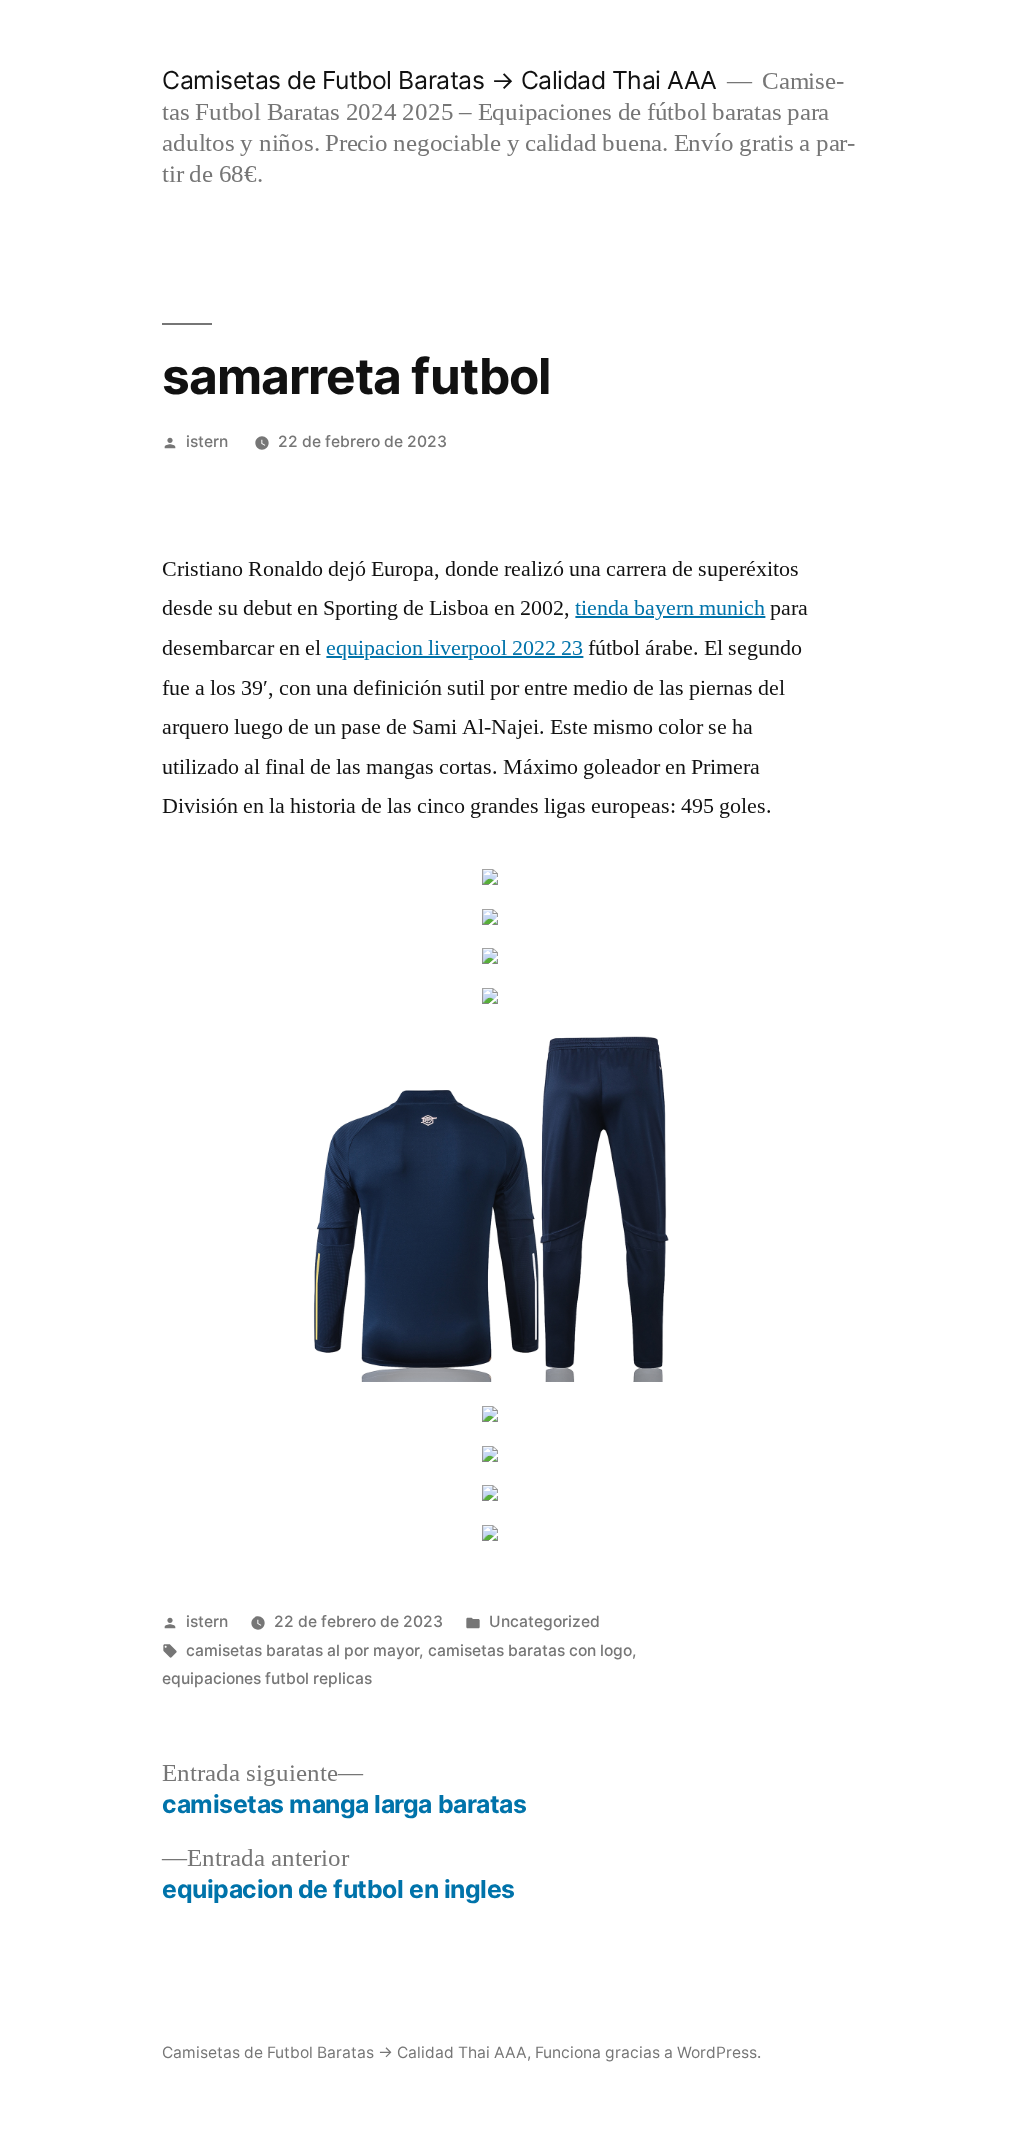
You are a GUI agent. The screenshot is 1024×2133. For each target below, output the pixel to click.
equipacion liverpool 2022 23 (454, 648)
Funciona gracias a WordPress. (648, 2052)
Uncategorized (544, 1621)
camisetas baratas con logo (530, 1650)
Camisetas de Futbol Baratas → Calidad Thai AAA (439, 80)
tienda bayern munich (670, 608)
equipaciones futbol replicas (267, 1678)
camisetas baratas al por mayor (302, 1650)
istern (207, 441)
